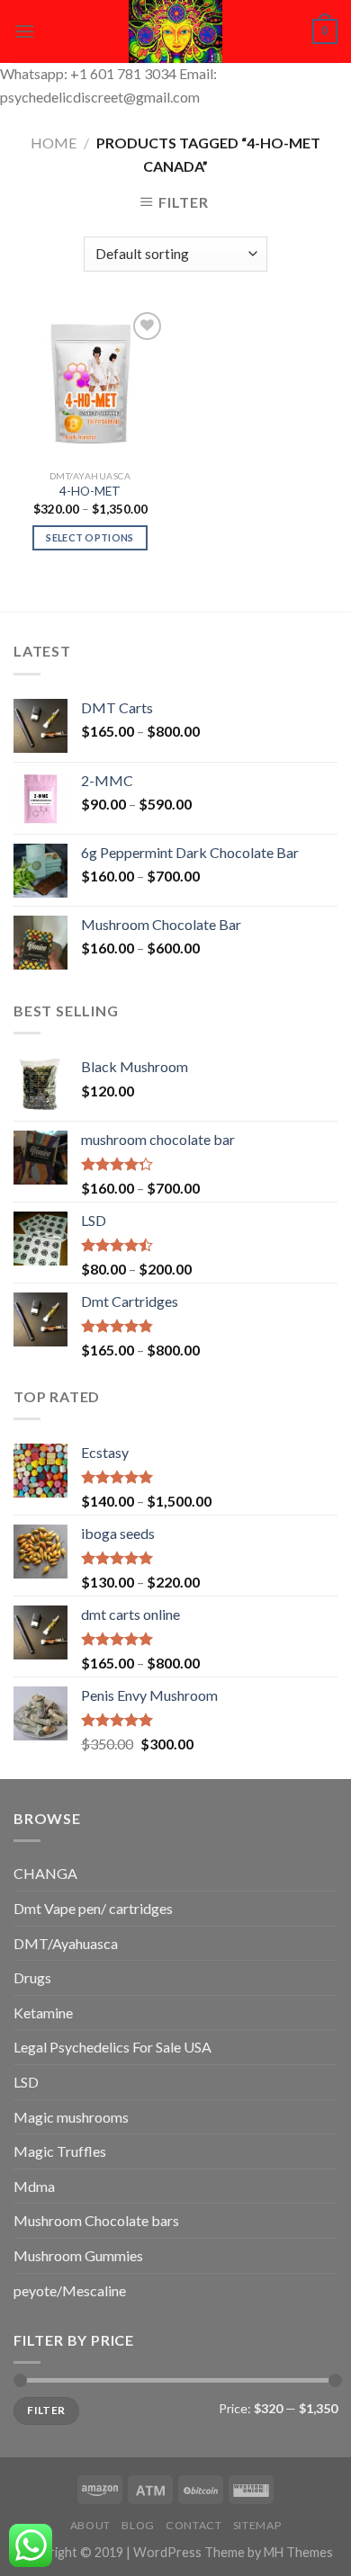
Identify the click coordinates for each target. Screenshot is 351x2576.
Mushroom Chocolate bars (96, 2220)
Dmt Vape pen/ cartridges (93, 1908)
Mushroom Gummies (78, 2255)
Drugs (32, 1977)
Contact (193, 2525)
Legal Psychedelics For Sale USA (112, 2047)
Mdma (34, 2186)
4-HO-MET (90, 491)
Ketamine (43, 2012)
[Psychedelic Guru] (175, 31)
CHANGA (45, 1873)
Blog (138, 2525)
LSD (26, 2082)
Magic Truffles (60, 2151)
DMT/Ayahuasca (66, 1943)
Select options (90, 537)
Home (54, 143)
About (90, 2525)
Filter (46, 2410)
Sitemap (257, 2525)
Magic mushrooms (71, 2117)
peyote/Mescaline (70, 2290)
